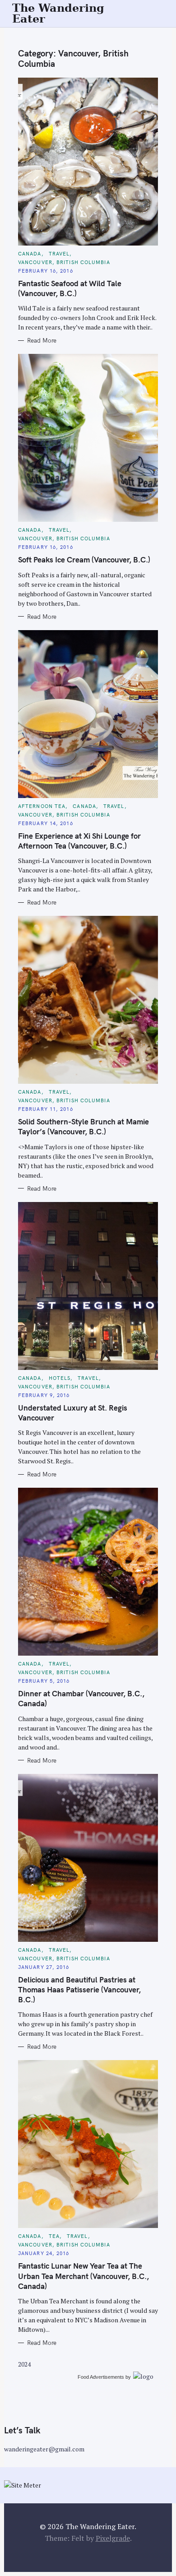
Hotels (60, 1378)
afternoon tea (42, 806)
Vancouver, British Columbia (64, 262)
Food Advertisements (101, 2377)
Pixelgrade (113, 2538)
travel (59, 254)
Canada (30, 254)
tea (54, 2236)
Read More (42, 340)
